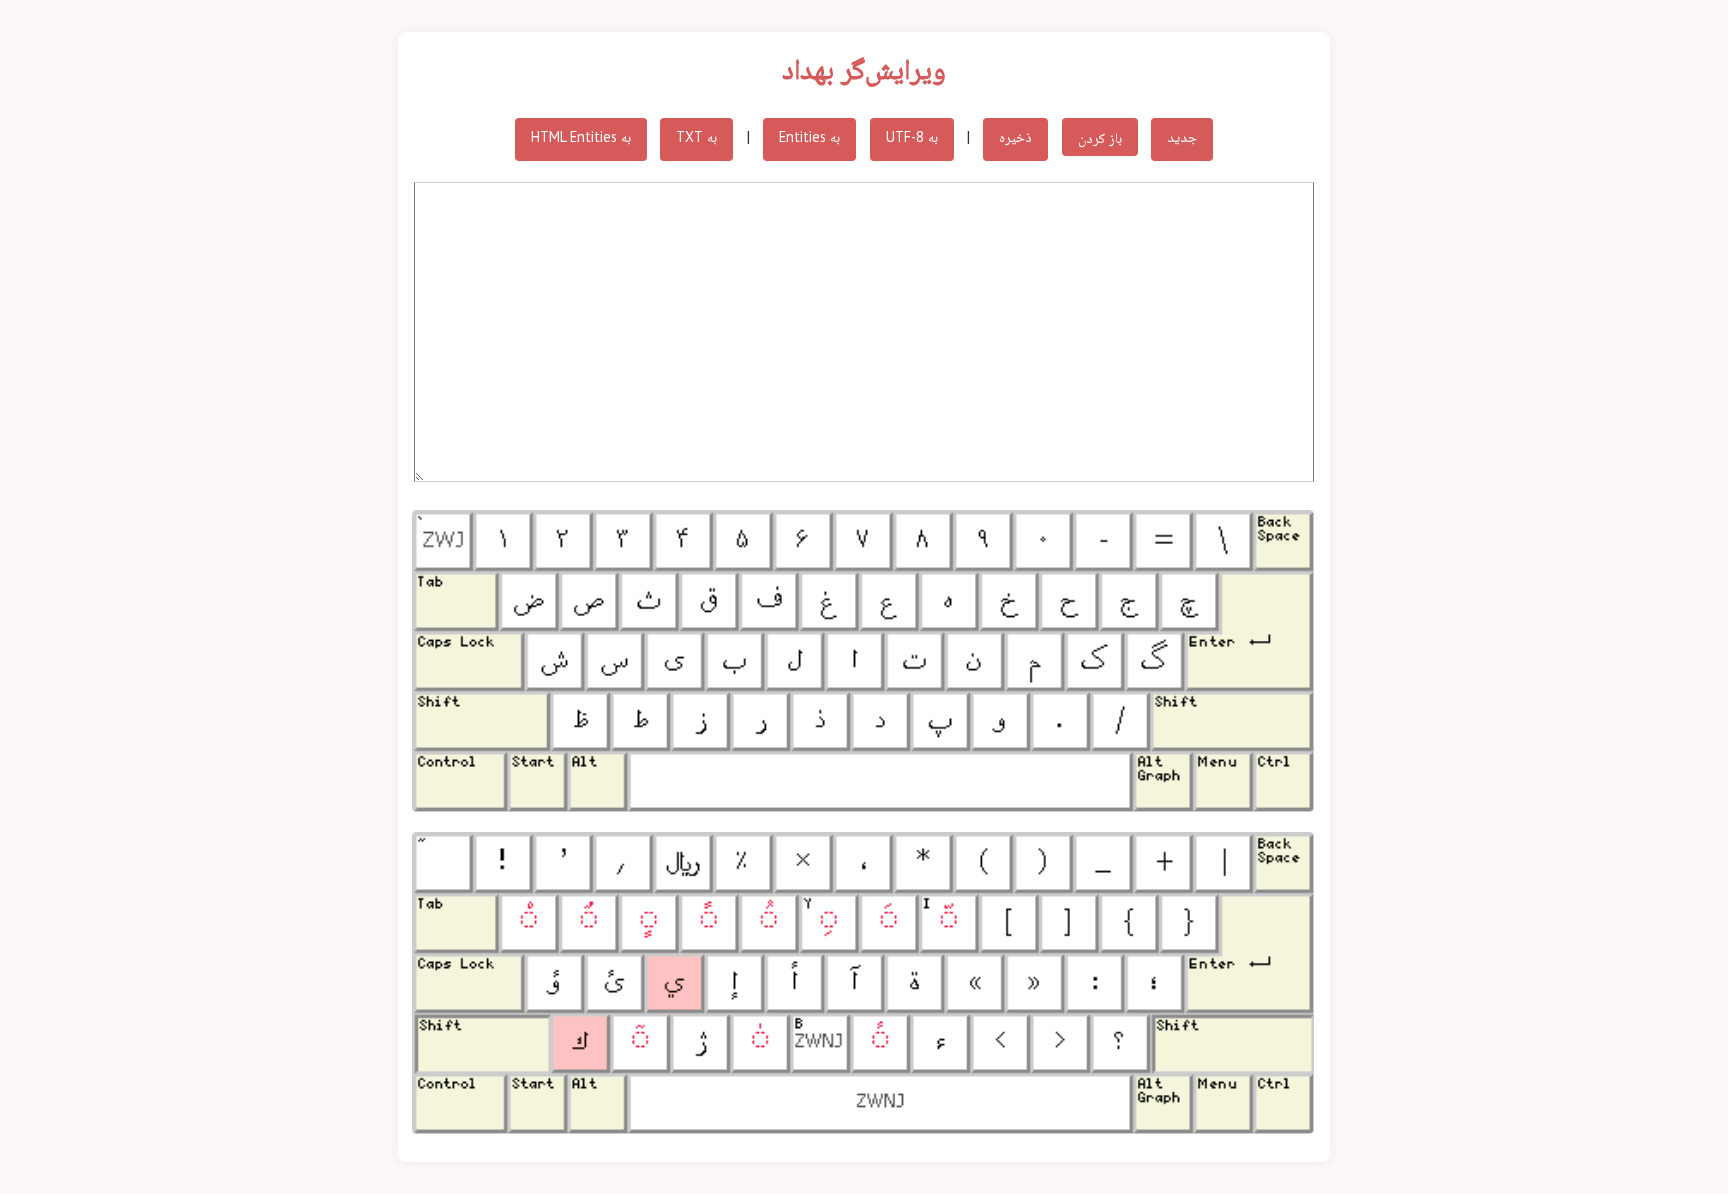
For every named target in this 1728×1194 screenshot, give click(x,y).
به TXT (696, 136)
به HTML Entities (581, 136)
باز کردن (1100, 136)
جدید (1182, 136)
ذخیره (1015, 136)
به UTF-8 (912, 136)
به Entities (809, 136)
